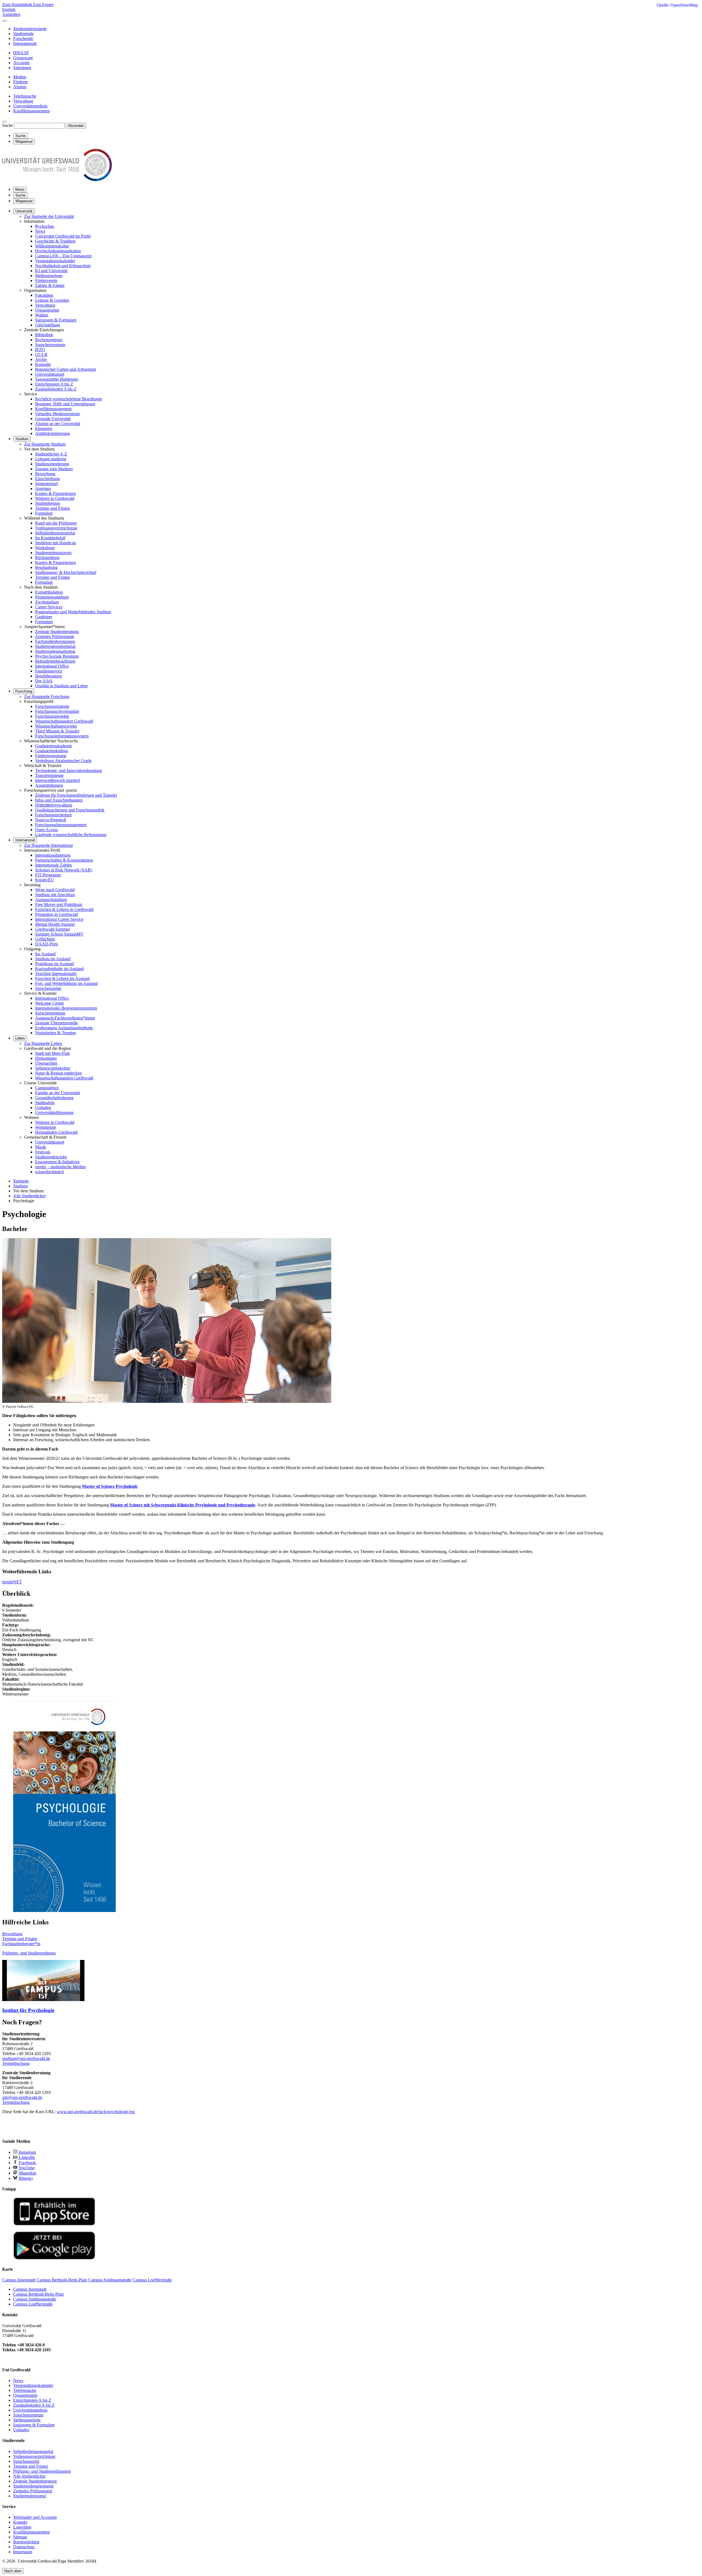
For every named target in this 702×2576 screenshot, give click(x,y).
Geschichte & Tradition (55, 241)
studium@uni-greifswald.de (26, 2058)
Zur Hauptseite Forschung (47, 696)
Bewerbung (45, 474)
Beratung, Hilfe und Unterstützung (65, 404)
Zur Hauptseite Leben (43, 1043)
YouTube (26, 2168)
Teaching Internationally (56, 974)
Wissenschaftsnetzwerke (56, 726)
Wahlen (42, 315)
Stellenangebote (49, 276)
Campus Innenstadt (30, 2289)
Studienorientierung (52, 464)
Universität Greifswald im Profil (63, 236)
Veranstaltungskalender (55, 261)
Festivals (43, 1152)
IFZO (40, 350)
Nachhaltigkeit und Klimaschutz (63, 266)
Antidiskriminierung (53, 433)
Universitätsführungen (54, 1112)
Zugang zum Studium (54, 469)
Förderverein (46, 280)
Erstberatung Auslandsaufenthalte (64, 1028)
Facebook (27, 2163)
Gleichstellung (48, 325)
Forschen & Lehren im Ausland (62, 978)
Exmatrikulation (49, 592)
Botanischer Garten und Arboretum (66, 369)
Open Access (46, 830)
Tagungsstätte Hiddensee (57, 379)
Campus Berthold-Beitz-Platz (39, 2294)
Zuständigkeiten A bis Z (56, 389)
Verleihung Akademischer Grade (63, 761)
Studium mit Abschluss (55, 895)
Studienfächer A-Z (51, 454)
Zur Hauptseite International (48, 845)
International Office (52, 666)
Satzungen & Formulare (56, 320)
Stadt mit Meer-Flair (53, 1053)
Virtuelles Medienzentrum (57, 414)
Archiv (41, 359)
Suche (8, 125)
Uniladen (43, 1108)
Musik (41, 1147)
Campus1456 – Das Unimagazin (63, 256)
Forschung (24, 691)
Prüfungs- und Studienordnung (29, 1953)
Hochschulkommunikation (58, 251)
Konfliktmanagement (53, 409)
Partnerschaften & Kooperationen (64, 860)
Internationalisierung (53, 855)
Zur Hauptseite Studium (45, 444)
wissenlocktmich (49, 1172)
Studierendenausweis (53, 553)
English (9, 9)
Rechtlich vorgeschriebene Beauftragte (69, 399)
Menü (20, 190)
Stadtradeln (45, 1103)
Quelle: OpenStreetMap (677, 5)
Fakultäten (44, 295)
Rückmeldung (47, 558)
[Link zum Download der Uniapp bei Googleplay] (54, 2258)
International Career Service (59, 919)
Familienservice (49, 671)
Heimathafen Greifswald (56, 1132)
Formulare (44, 513)
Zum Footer (43, 5)
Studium (22, 439)
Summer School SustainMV (59, 934)
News (40, 231)
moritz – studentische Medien (60, 1167)
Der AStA (44, 681)
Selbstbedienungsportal (55, 533)
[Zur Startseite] (57, 180)
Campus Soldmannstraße (35, 2299)
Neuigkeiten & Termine (56, 1033)
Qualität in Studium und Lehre (61, 686)
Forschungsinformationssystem (62, 736)
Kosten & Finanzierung (55, 493)
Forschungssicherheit (53, 815)
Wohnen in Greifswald (55, 498)
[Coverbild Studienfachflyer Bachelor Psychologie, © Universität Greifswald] (64, 1910)
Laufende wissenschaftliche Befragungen (71, 835)
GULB (41, 354)
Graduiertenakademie (54, 746)
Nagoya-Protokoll (51, 820)
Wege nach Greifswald (55, 890)
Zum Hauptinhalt (18, 5)
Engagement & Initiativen (57, 1162)
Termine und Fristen (53, 508)
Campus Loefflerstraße (33, 2304)
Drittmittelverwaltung (54, 805)
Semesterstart (46, 484)
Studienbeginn (48, 503)
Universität (24, 211)
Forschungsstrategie (52, 706)
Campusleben (47, 1088)
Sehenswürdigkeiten (53, 1068)
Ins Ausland (45, 954)
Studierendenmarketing (55, 651)
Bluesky (26, 2178)
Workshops (45, 548)
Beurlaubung (46, 567)
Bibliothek (44, 335)
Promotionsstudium (52, 597)
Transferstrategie (49, 775)
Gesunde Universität (53, 419)
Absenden (76, 126)
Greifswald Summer (53, 929)
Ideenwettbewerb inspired (57, 780)
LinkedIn (26, 2157)
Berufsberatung (48, 676)
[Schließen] (4, 21)
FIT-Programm (48, 875)
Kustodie (43, 364)
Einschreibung (48, 479)
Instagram (27, 2152)
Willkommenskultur (52, 246)
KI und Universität (51, 271)
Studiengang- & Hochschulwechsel (66, 572)
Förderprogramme (51, 756)
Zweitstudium (47, 602)
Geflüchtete (45, 939)
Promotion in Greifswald (56, 914)
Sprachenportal (48, 988)
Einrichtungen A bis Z (54, 384)
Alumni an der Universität (58, 424)
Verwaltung (45, 305)
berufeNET (12, 1582)
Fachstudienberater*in (21, 1944)
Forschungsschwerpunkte (57, 711)
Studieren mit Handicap (56, 543)
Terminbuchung (16, 2063)
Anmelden (11, 14)
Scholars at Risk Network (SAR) (64, 870)
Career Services (49, 607)
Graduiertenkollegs (52, 751)
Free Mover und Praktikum (59, 904)
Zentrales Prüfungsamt (55, 636)
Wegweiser (24, 201)
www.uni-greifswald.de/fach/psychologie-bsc (96, 2112)
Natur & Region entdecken (58, 1073)
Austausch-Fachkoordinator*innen (65, 1018)
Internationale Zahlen (53, 865)
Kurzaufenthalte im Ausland (59, 969)
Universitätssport (50, 374)
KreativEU (45, 880)
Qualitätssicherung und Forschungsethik (70, 810)
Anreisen (43, 488)
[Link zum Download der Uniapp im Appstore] (54, 2224)
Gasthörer (44, 617)
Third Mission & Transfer (57, 731)
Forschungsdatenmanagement (61, 825)
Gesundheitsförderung (54, 1098)
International (25, 840)
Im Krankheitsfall (50, 538)
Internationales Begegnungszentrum (66, 1008)
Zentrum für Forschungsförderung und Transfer (76, 795)
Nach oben (13, 2571)
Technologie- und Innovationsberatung (69, 770)
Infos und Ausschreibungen (59, 800)
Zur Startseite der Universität (49, 216)
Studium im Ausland (53, 959)
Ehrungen (44, 428)
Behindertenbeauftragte (55, 661)
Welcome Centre (49, 1003)
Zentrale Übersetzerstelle (56, 1023)
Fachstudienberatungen (55, 641)
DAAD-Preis (47, 944)
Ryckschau (45, 226)
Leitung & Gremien (52, 300)
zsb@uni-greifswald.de (22, 2097)
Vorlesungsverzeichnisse (56, 528)
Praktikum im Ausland (54, 964)
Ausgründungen (49, 785)
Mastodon (27, 2173)
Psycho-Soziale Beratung (57, 656)
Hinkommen (46, 1058)
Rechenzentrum (49, 340)
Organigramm (47, 310)
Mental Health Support (55, 924)
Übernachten (46, 1063)
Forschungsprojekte (52, 716)
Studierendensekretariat (55, 646)
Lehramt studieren (51, 459)
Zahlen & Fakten (50, 285)
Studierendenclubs (51, 1157)
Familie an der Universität (57, 1093)
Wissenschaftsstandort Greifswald (64, 721)
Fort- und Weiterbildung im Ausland (66, 983)
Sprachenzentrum (50, 345)
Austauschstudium (51, 900)
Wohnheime (46, 1127)
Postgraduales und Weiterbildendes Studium (73, 612)
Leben (20, 1038)
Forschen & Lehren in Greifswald (64, 909)
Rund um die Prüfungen (56, 523)
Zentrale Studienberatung (57, 632)
